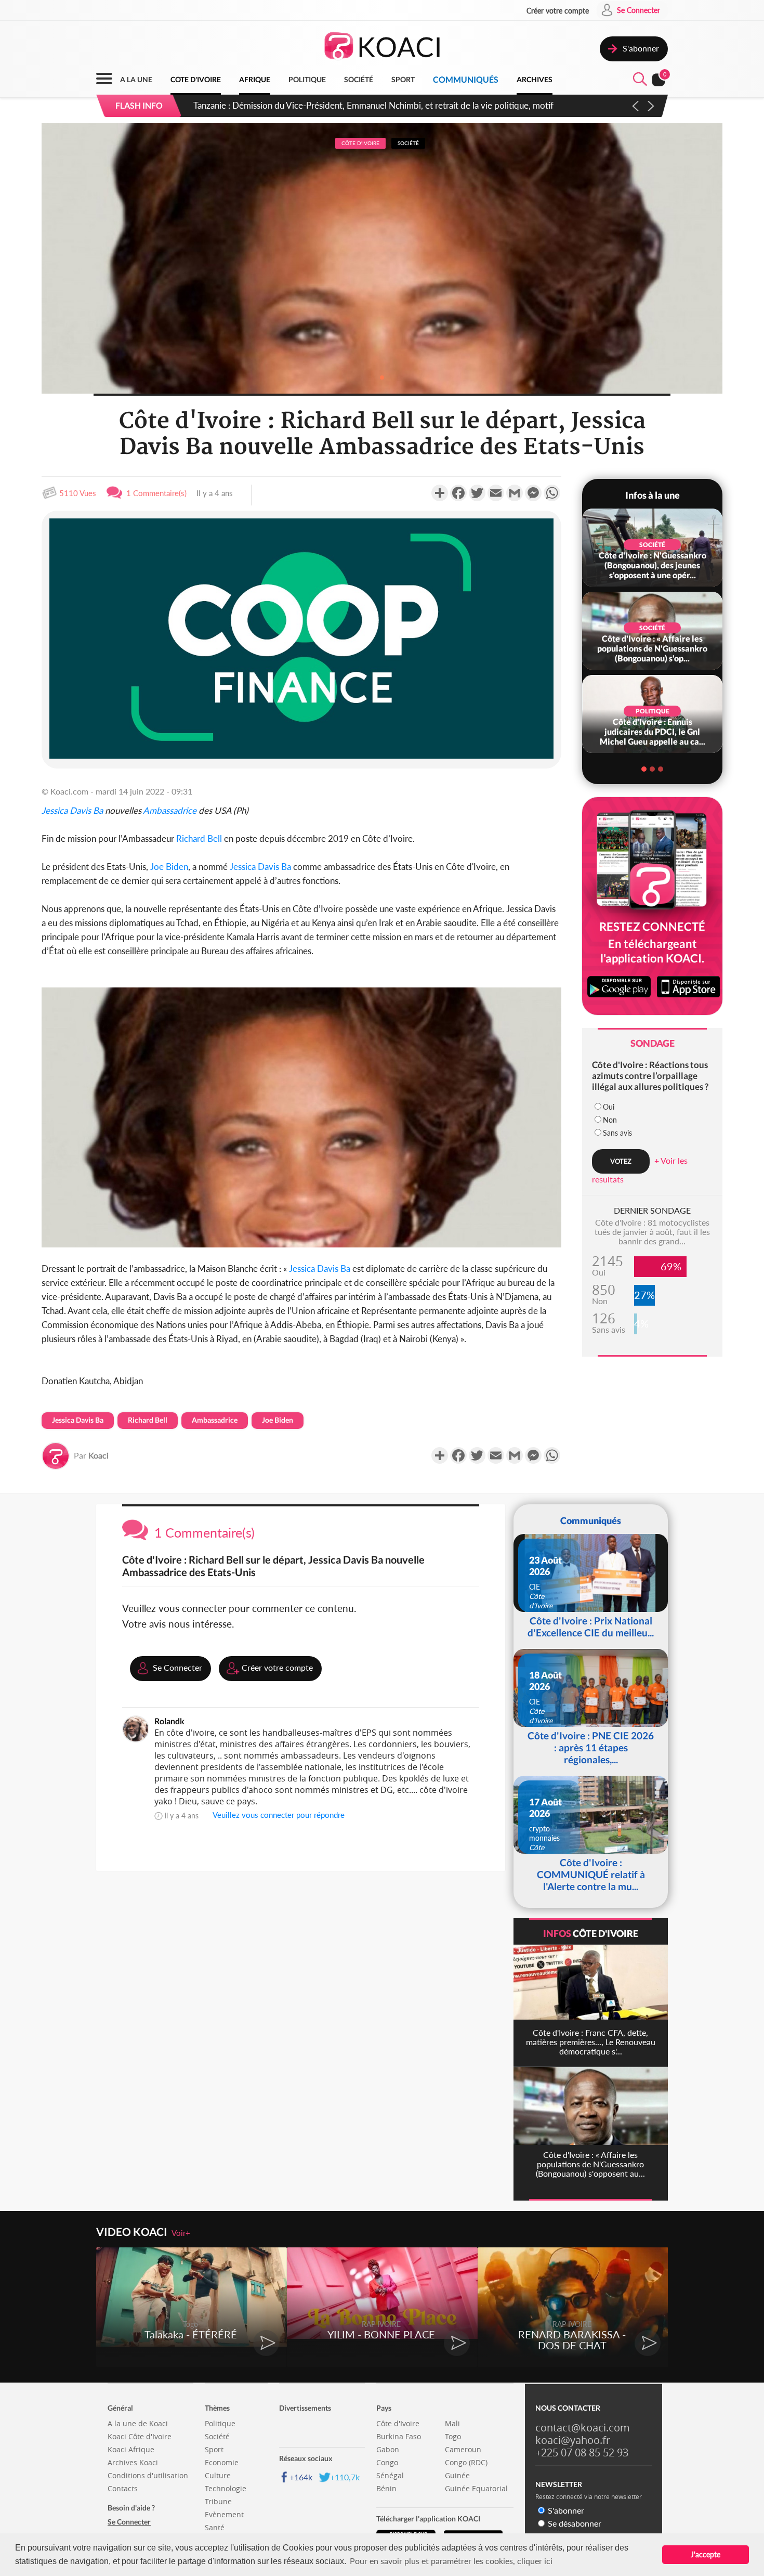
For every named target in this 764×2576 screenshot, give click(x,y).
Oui (609, 1107)
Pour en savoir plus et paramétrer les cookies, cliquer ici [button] (451, 2561)
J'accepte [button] (706, 2554)
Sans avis (617, 1133)
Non (610, 1120)
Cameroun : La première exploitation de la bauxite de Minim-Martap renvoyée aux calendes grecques (386, 105)
